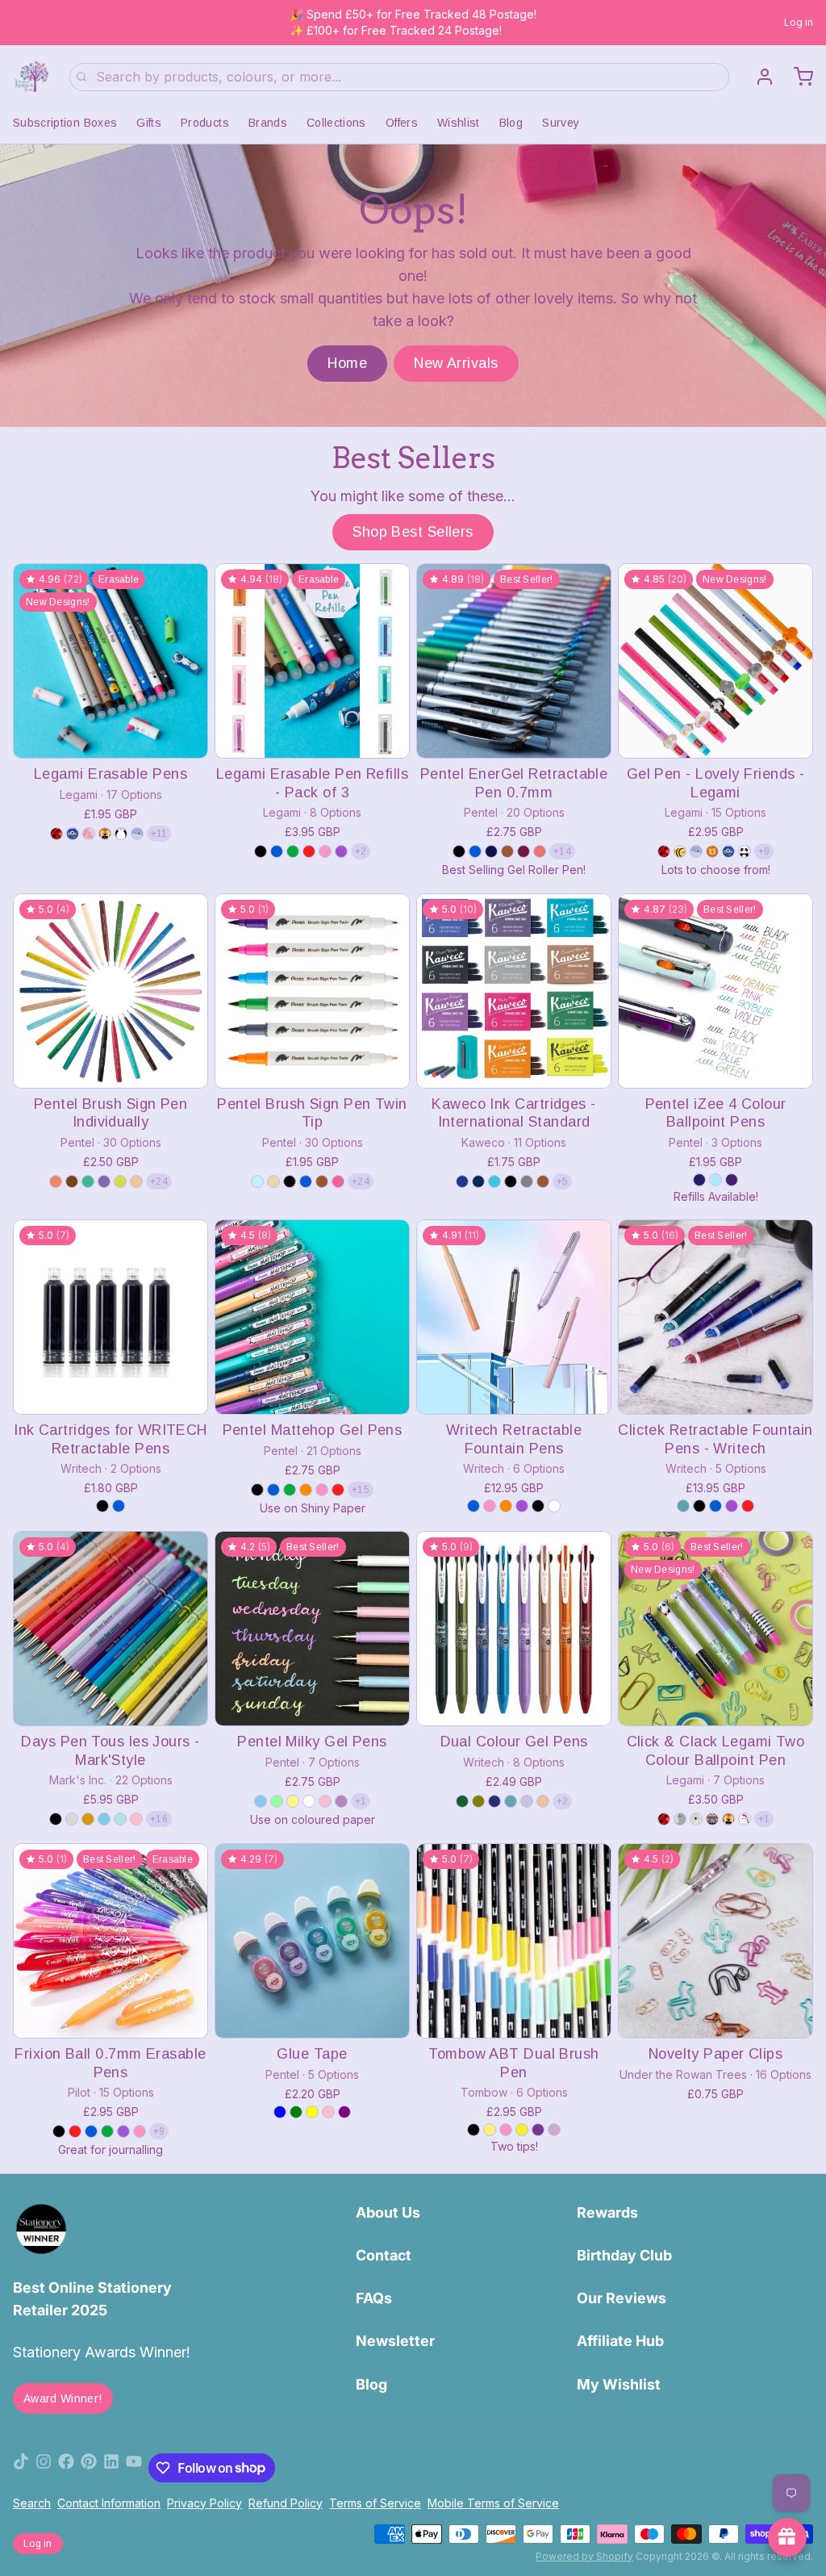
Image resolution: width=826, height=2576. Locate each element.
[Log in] (758, 77)
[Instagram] (44, 2468)
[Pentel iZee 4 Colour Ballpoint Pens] (715, 991)
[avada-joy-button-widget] (787, 2537)
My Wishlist (619, 2384)
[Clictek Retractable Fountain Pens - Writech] (715, 1317)
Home (347, 363)
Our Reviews (622, 2298)
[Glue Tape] (312, 1941)
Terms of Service (375, 2503)
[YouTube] (134, 2468)
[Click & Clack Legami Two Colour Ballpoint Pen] (715, 1629)
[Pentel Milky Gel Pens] (312, 1629)
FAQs (374, 2298)
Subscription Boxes (65, 123)
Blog (511, 123)
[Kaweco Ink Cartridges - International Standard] (514, 991)
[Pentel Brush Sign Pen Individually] (111, 991)
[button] (111, 735)
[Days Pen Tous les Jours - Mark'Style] (111, 1629)
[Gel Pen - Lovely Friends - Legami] (715, 661)
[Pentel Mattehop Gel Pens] (312, 1317)
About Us (388, 2212)
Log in (799, 22)
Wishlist (459, 123)
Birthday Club (624, 2255)
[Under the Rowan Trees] (31, 77)
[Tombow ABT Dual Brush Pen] (514, 1941)
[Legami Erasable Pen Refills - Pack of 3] (312, 661)
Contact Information (109, 2503)
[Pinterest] (89, 2468)
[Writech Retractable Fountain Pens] (514, 1317)
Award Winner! (63, 2398)
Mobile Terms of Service (493, 2503)
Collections (336, 123)
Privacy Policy (204, 2503)
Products (205, 123)
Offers (402, 123)
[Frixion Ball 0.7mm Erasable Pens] (111, 1941)
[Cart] (797, 77)
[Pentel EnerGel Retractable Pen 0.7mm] (514, 661)
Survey (561, 123)
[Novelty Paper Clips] (715, 1941)
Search (32, 2503)
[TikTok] (21, 2468)
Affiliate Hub (620, 2341)
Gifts (149, 123)
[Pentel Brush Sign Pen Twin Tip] (312, 991)
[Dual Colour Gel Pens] (514, 1629)
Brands (268, 123)
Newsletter (395, 2341)
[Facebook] (66, 2468)
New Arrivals (456, 363)
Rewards (607, 2212)
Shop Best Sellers (413, 532)
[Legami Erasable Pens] (111, 661)
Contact (384, 2255)
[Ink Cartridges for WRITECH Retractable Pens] (111, 1317)
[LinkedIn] (111, 2468)
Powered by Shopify (584, 2556)
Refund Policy (286, 2503)
